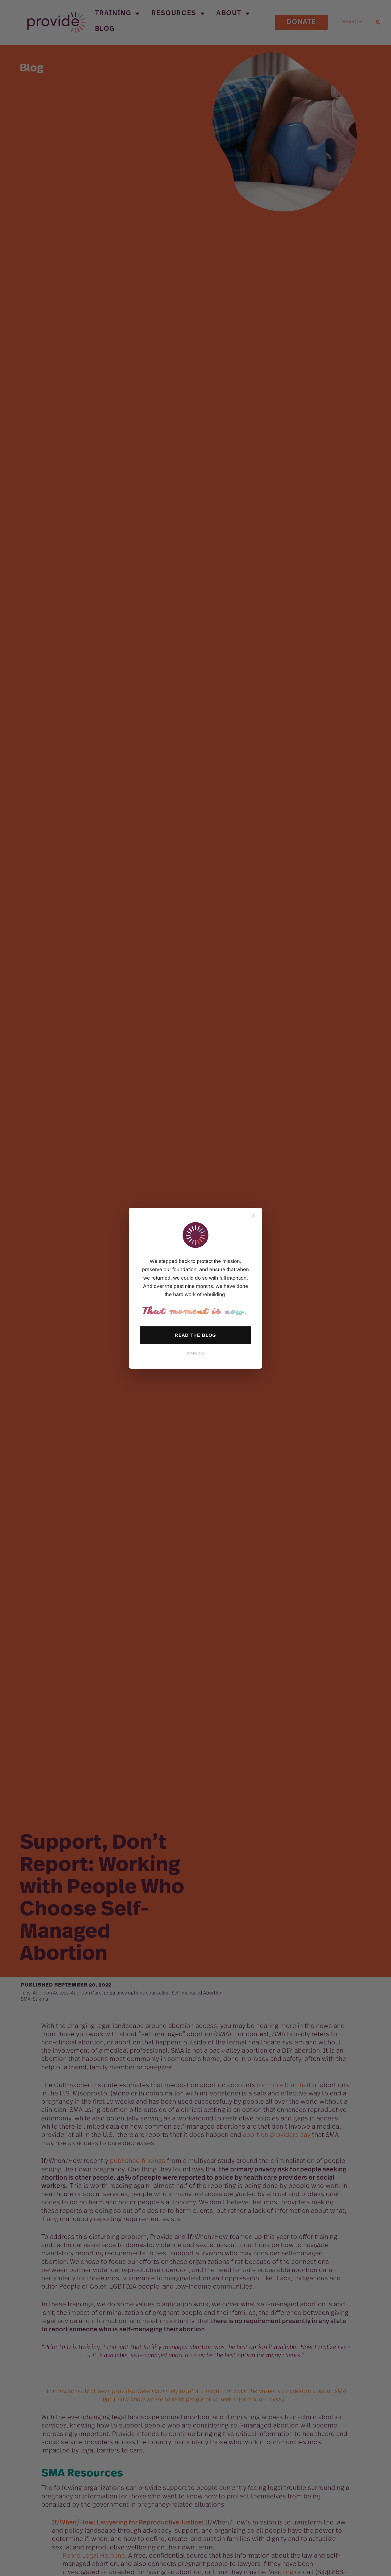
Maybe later (195, 1353)
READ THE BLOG (195, 1335)
